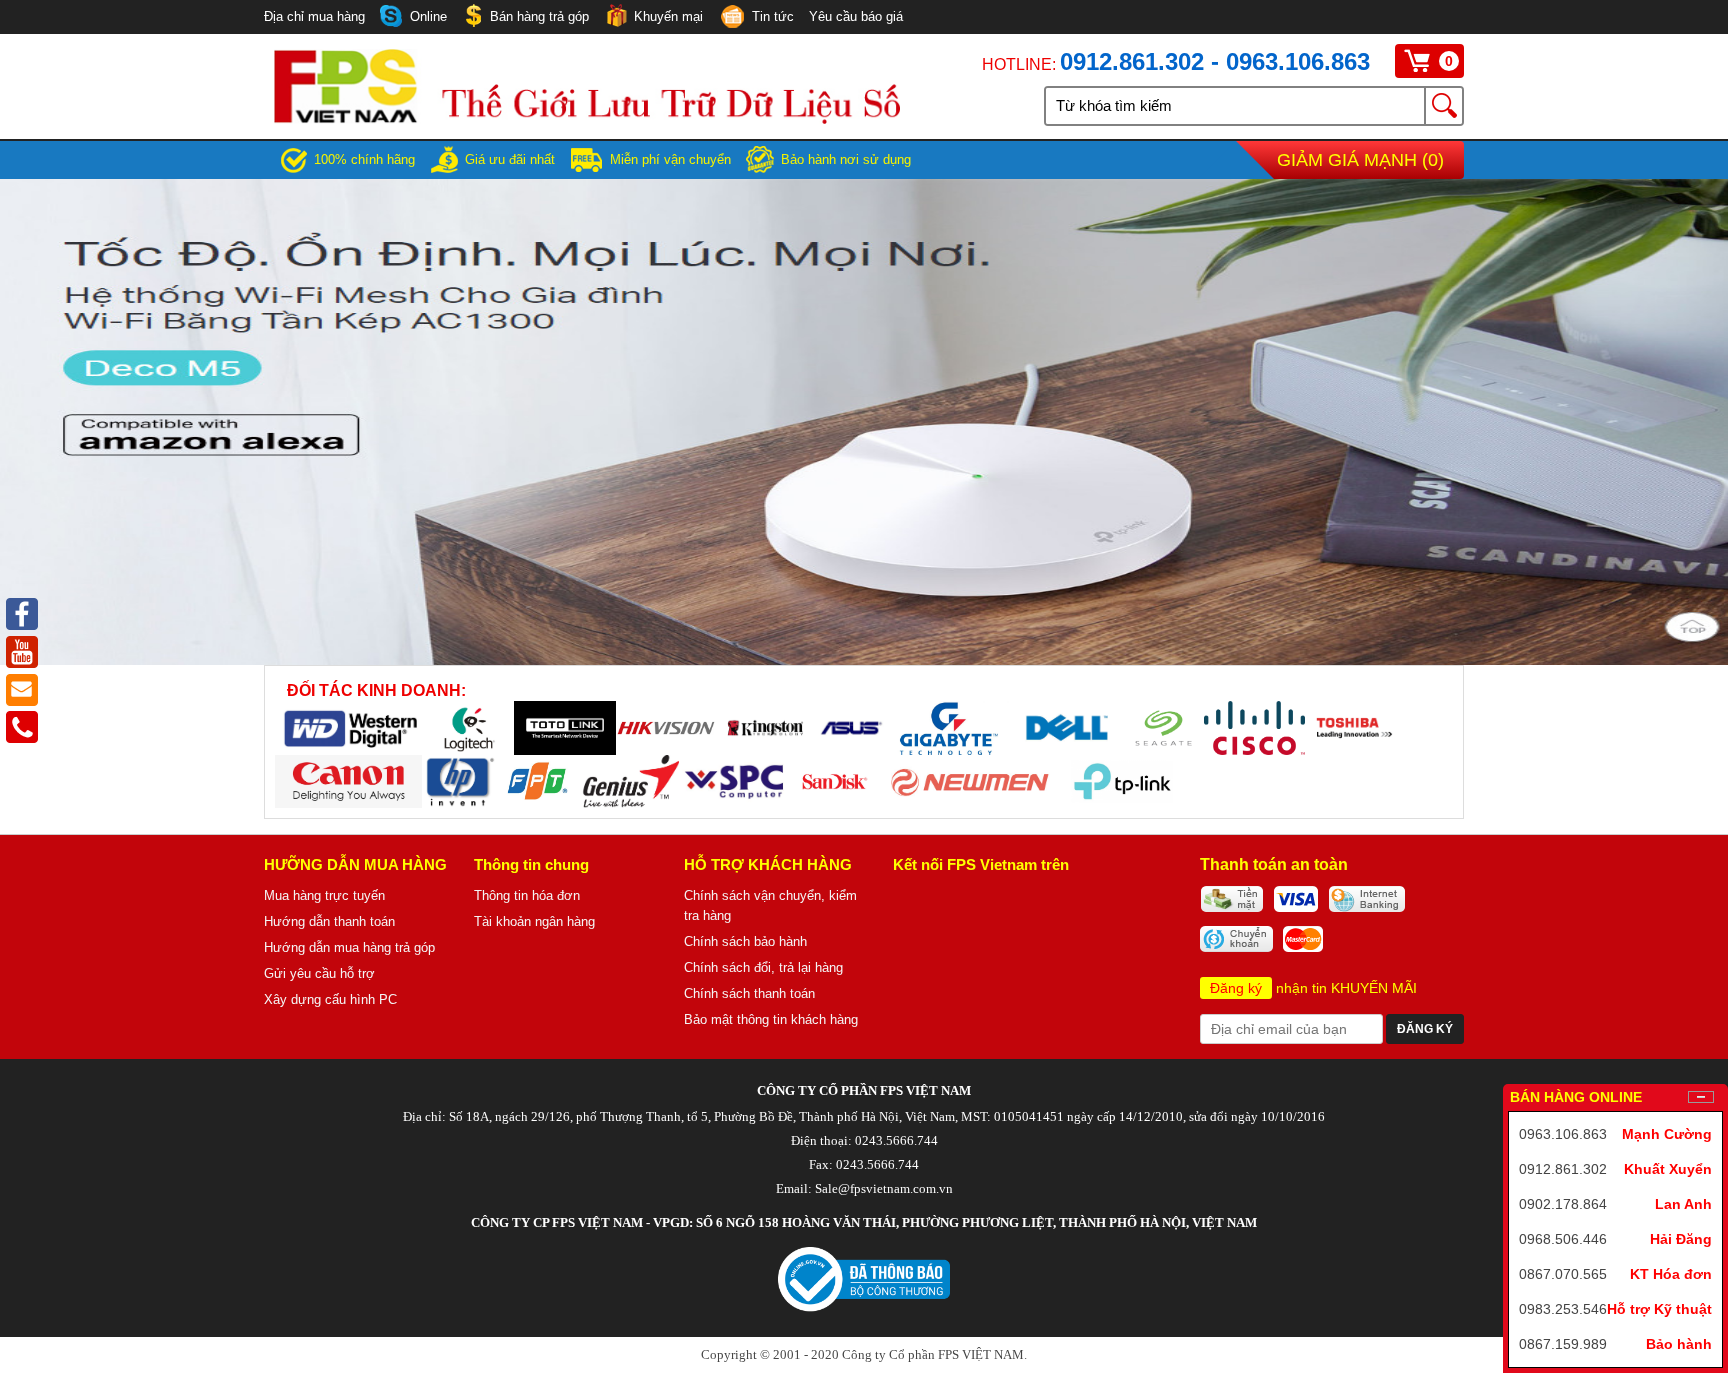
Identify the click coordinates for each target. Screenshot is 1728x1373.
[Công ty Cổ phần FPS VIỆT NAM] (587, 119)
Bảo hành (1679, 1344)
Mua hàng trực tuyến (324, 895)
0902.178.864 (1563, 1204)
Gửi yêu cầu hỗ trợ (319, 973)
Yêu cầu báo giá (856, 16)
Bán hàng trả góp (539, 16)
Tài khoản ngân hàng (534, 921)
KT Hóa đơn (1671, 1274)
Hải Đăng (1681, 1239)
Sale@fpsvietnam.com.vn (884, 1188)
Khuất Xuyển (1668, 1169)
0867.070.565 (1563, 1274)
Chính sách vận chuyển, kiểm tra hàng (770, 905)
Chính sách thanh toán (749, 993)
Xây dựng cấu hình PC (330, 999)
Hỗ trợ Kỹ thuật (1659, 1309)
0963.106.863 (1563, 1134)
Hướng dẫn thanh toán (329, 921)
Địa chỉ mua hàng (314, 16)
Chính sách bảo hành (745, 941)
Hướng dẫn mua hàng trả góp (349, 947)
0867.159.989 (1563, 1344)
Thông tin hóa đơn (527, 895)
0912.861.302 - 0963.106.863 (1215, 61)
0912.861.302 (1563, 1169)
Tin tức (773, 16)
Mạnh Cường (1667, 1134)
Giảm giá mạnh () (1360, 160)
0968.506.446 (1563, 1239)
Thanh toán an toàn (1274, 864)
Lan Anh (1683, 1204)
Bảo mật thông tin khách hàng (771, 1019)
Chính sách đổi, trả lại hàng (763, 967)
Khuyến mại (668, 16)
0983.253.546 (1563, 1309)
